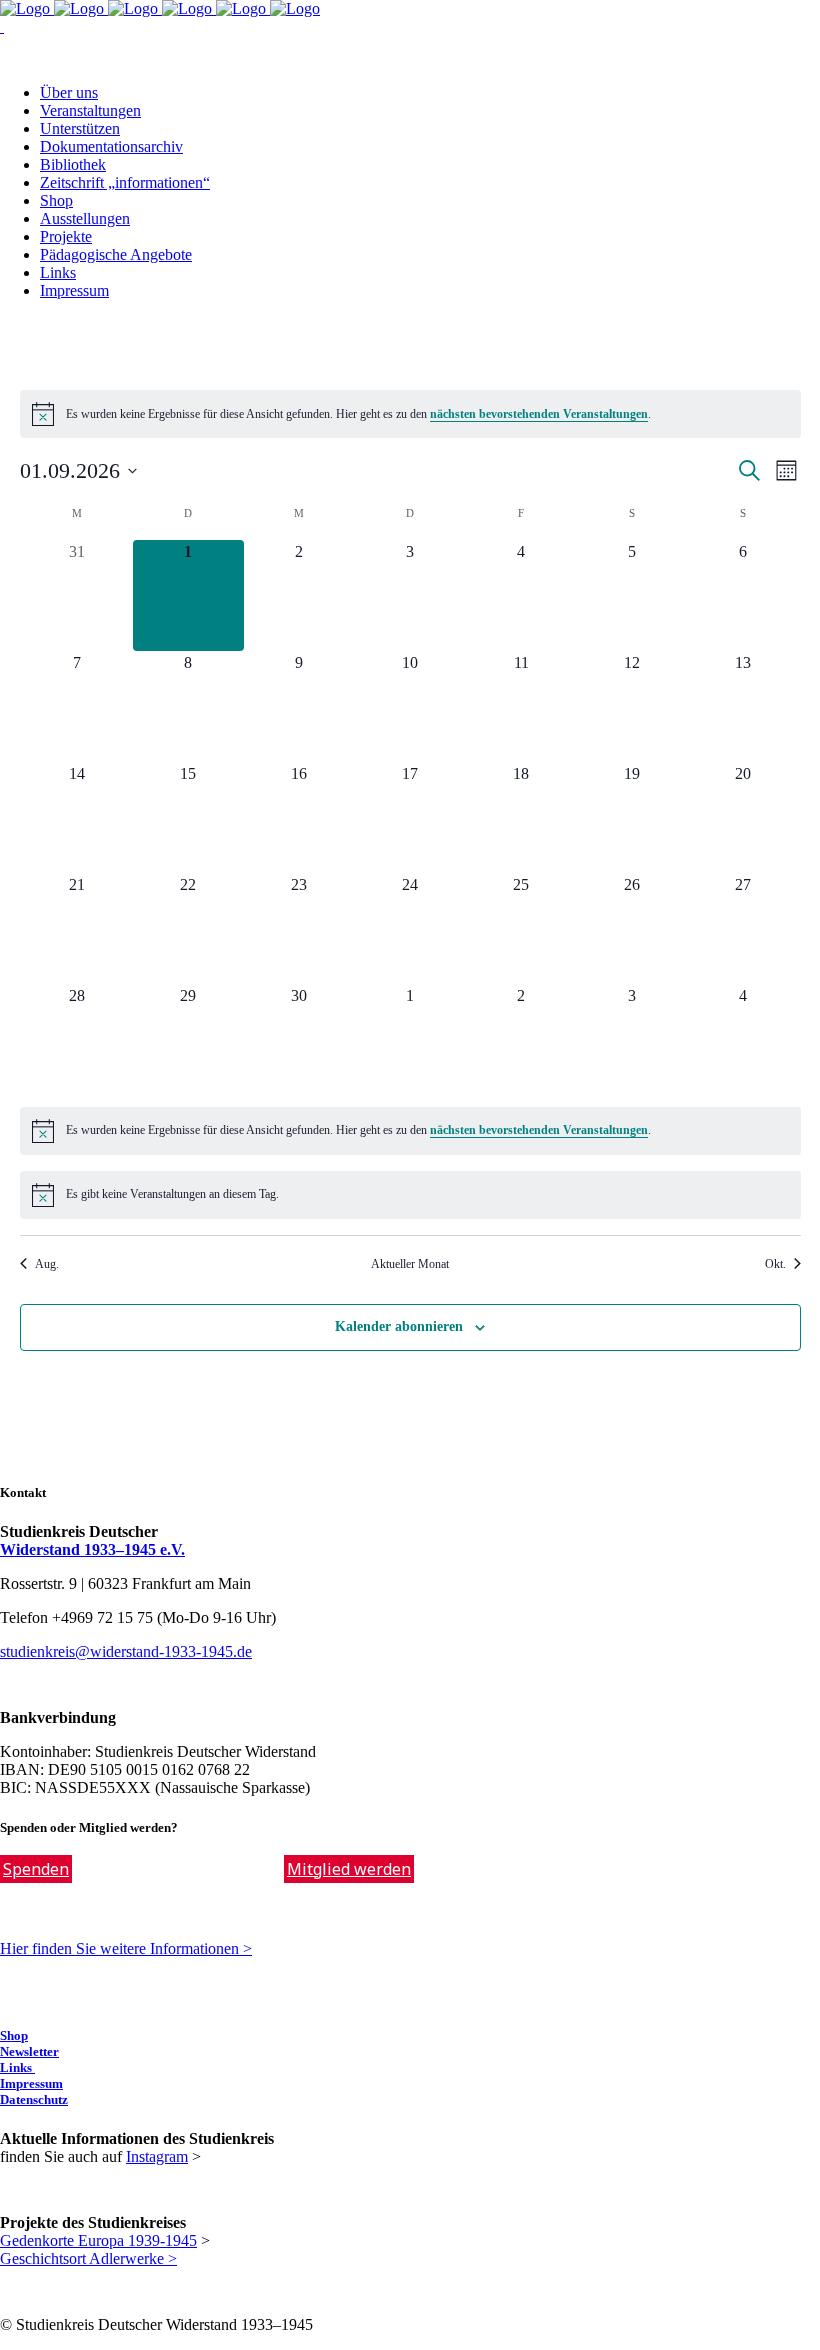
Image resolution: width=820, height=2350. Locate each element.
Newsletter (29, 2051)
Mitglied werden (349, 1869)
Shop (14, 2035)
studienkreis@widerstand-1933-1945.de (126, 1651)
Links (17, 2067)
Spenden (36, 1869)
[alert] (410, 414)
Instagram (157, 2156)
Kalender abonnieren (399, 1326)
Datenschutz (34, 2099)
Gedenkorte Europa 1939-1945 (98, 2240)
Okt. (775, 1264)
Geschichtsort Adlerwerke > (88, 2258)
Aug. (47, 1264)
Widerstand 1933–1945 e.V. (92, 1549)
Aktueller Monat (410, 1264)
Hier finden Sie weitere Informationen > (126, 1948)
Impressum (31, 2083)
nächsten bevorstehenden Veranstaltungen (539, 414)
